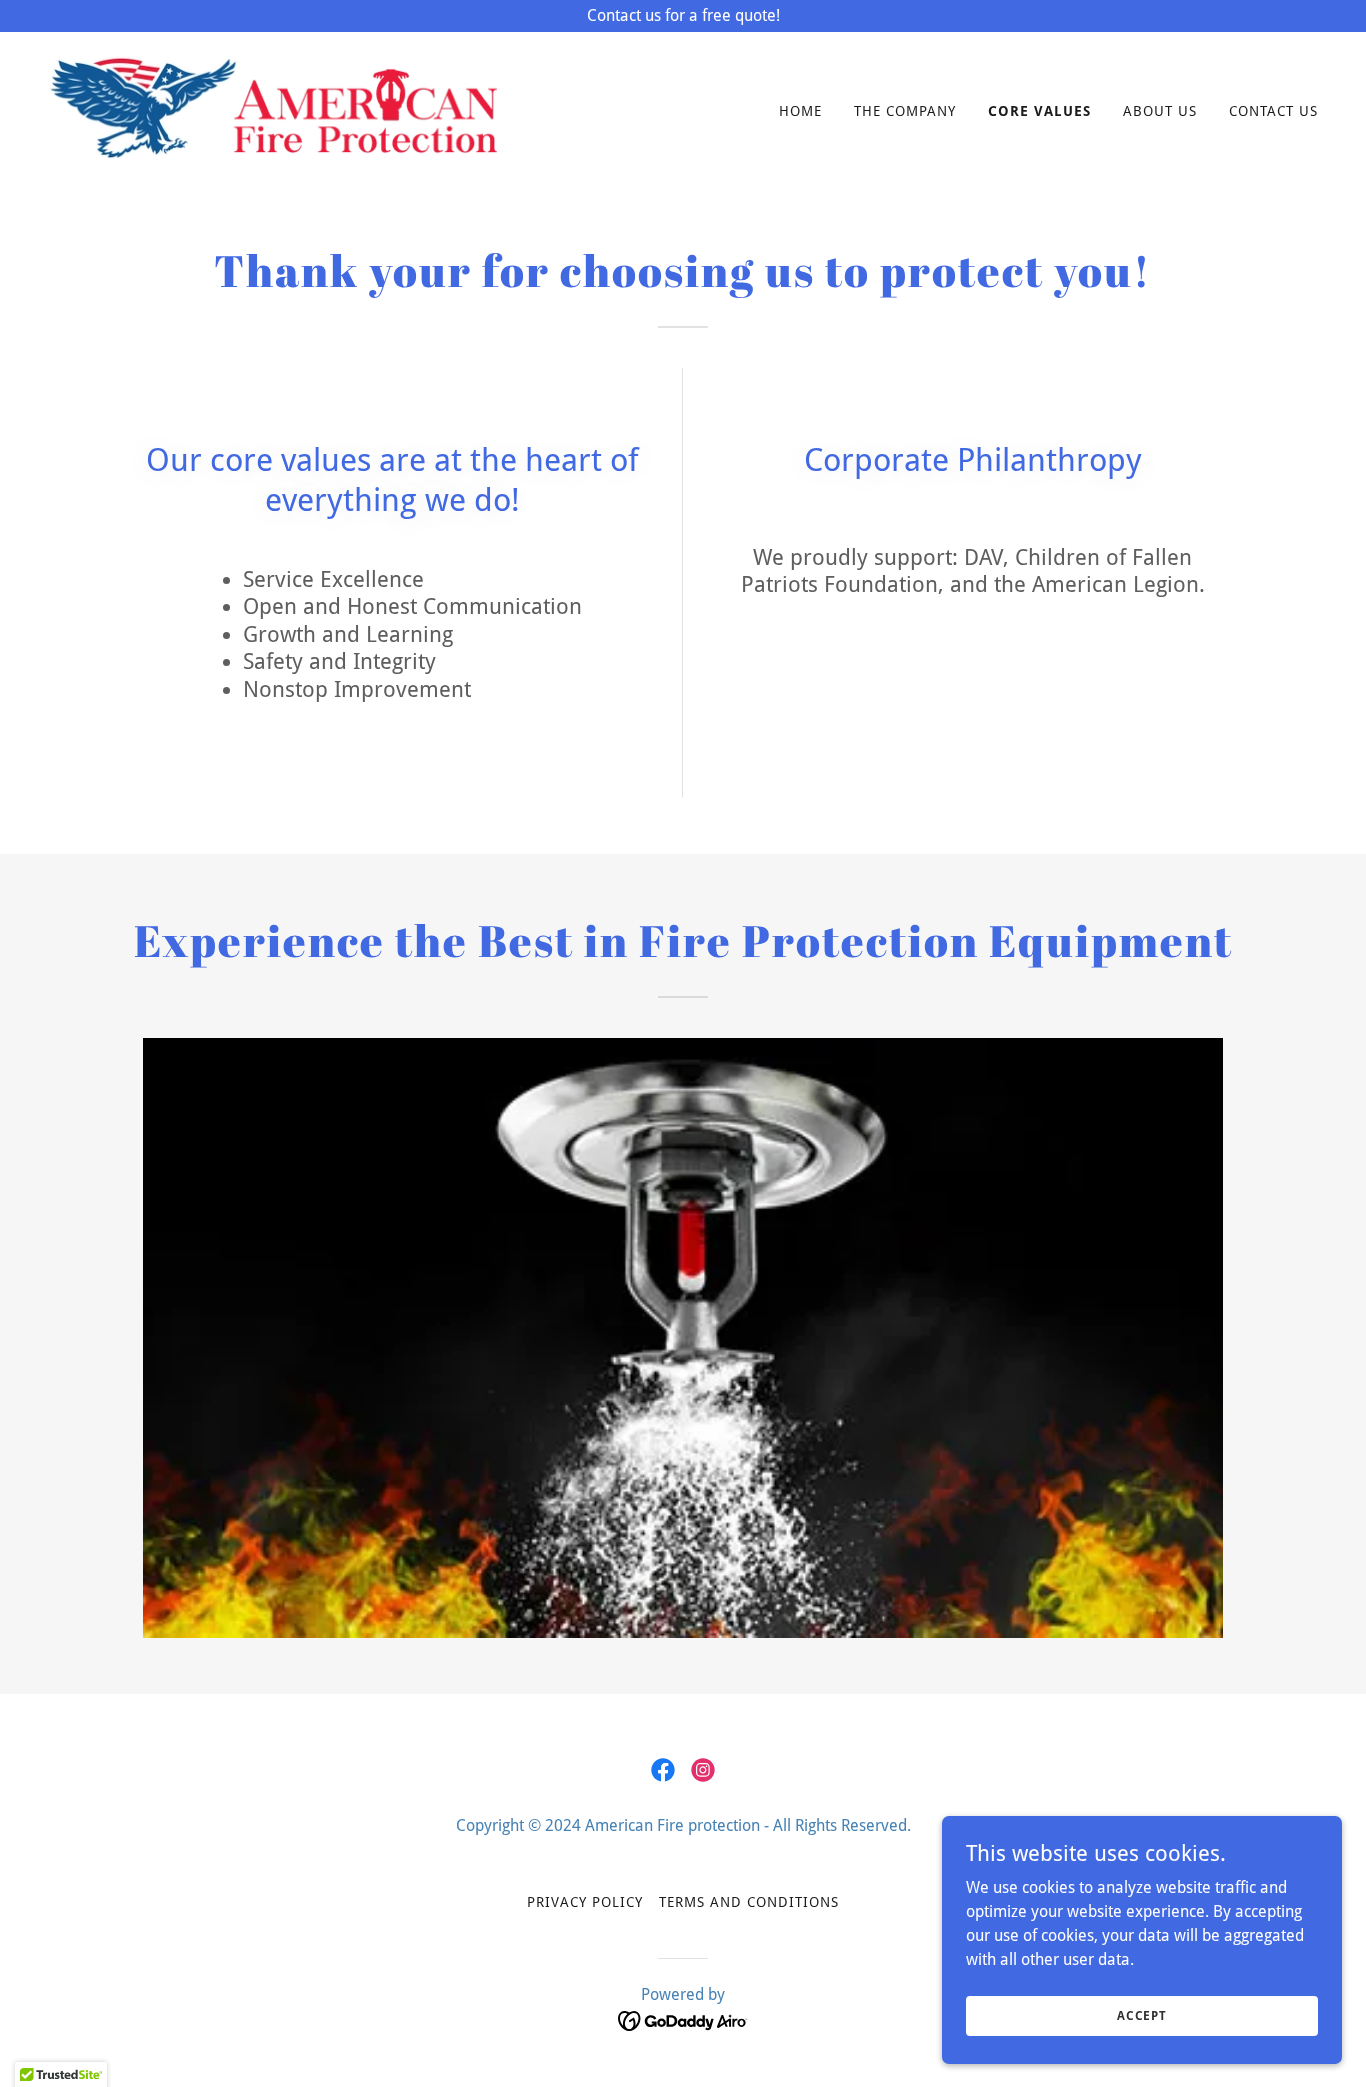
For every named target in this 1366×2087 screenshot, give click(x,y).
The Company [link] (905, 111)
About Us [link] (1160, 111)
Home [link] (800, 111)
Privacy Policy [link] (585, 1902)
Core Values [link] (1039, 111)
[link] (272, 106)
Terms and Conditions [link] (749, 1902)
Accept (1142, 2015)
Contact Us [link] (1273, 111)
